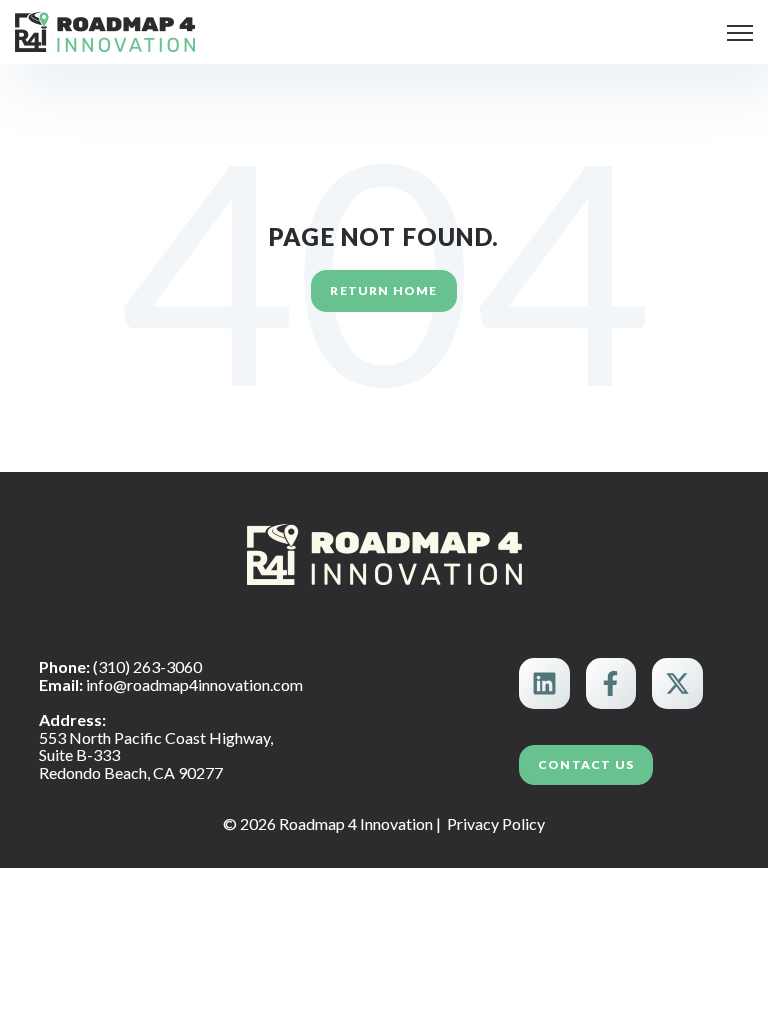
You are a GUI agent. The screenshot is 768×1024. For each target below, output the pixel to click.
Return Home (383, 290)
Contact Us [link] (586, 764)
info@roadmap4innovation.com (194, 684)
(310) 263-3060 (147, 666)
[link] (105, 29)
